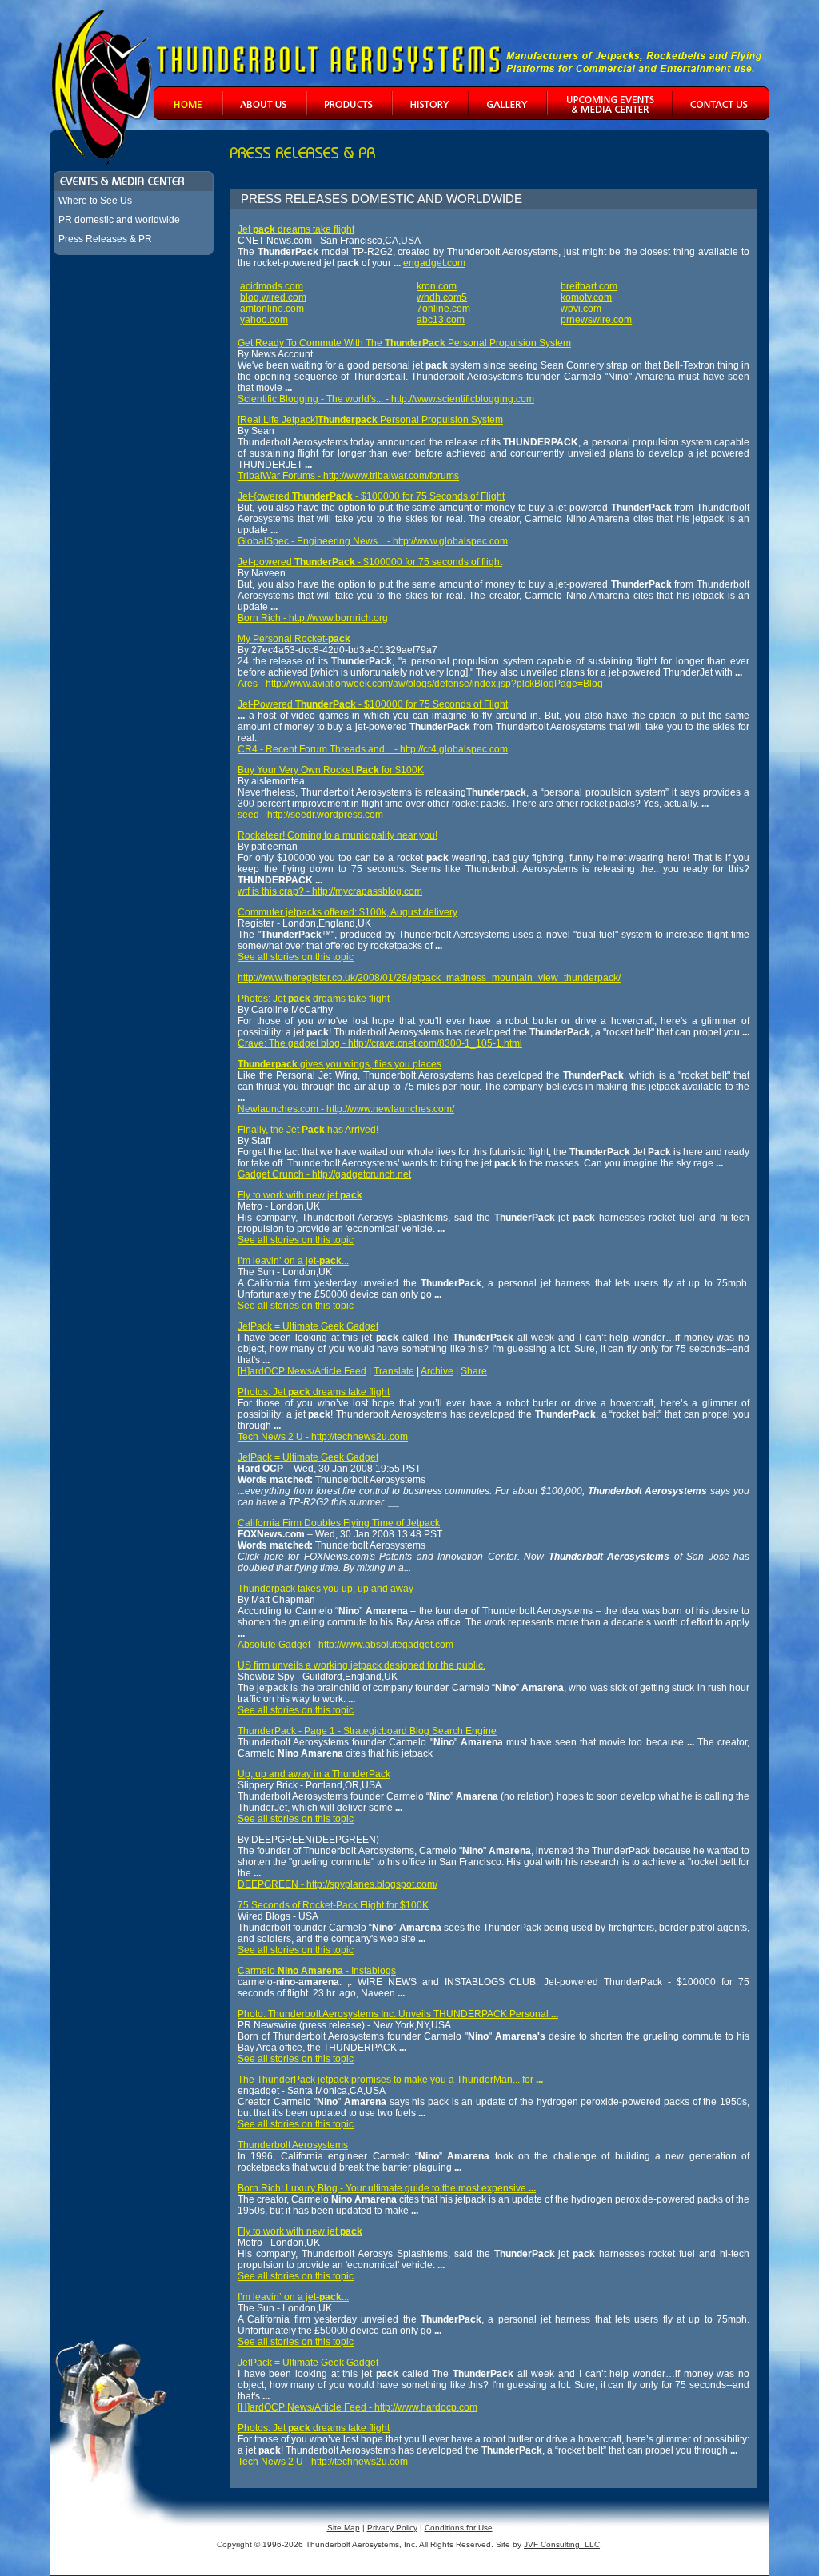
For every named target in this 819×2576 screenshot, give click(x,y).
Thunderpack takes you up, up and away (326, 1589)
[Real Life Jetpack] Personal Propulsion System (370, 420)
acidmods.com (272, 286)
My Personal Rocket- (294, 639)
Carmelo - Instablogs (317, 1971)
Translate (394, 1371)
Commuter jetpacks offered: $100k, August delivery (348, 912)
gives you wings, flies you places (340, 1064)
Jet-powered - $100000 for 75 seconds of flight (370, 562)
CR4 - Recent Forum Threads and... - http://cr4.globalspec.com (373, 749)
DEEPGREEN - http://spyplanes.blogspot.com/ (338, 1884)
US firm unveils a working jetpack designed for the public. (362, 1665)
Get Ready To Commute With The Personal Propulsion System (404, 343)
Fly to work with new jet (300, 1195)
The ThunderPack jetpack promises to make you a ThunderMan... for (390, 2080)
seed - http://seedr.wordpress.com (310, 815)
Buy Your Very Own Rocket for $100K (331, 770)
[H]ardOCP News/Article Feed (302, 1371)
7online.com (443, 309)
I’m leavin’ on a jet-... (293, 1261)
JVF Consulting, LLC (562, 2544)
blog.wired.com (273, 297)
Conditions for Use (459, 2528)
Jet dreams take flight (296, 229)
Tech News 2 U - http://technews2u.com (323, 1437)
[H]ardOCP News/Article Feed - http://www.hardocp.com (358, 2407)
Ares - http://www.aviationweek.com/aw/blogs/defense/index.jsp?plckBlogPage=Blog (420, 684)
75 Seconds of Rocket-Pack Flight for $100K (333, 1905)
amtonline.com (272, 309)
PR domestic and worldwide (119, 220)
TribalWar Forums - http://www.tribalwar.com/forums (348, 476)
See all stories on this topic (296, 957)
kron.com (437, 286)
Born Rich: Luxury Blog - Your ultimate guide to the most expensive (387, 2188)
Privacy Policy (392, 2528)
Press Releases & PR (105, 239)
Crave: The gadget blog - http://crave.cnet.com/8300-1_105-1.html (380, 1043)
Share (474, 1371)
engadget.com (434, 263)
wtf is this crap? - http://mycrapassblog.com (330, 891)
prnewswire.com (596, 320)
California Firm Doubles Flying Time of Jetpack (339, 1523)
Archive (437, 1371)
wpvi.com (581, 309)
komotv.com (586, 297)
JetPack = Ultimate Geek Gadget (308, 1326)
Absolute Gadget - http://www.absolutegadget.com (346, 1645)
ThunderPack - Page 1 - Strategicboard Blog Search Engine (367, 1731)
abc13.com (441, 320)
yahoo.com (264, 320)
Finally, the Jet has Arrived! (308, 1130)
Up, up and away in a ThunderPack (314, 1774)
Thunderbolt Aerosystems (293, 2145)
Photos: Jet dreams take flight (314, 999)
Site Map (344, 2528)
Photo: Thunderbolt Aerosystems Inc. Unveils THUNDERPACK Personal (398, 2014)
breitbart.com (589, 286)
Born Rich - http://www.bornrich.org (313, 618)
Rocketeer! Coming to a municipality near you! (338, 835)
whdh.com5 (442, 297)
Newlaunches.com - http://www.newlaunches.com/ (346, 1109)
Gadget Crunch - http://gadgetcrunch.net (324, 1174)
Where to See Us (95, 201)
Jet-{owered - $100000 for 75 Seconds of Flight (371, 496)
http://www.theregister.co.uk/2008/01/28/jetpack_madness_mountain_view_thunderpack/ (429, 978)
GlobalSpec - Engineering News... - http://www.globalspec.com (373, 541)
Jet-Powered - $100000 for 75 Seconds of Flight (373, 704)
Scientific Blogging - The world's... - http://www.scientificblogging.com (386, 399)
